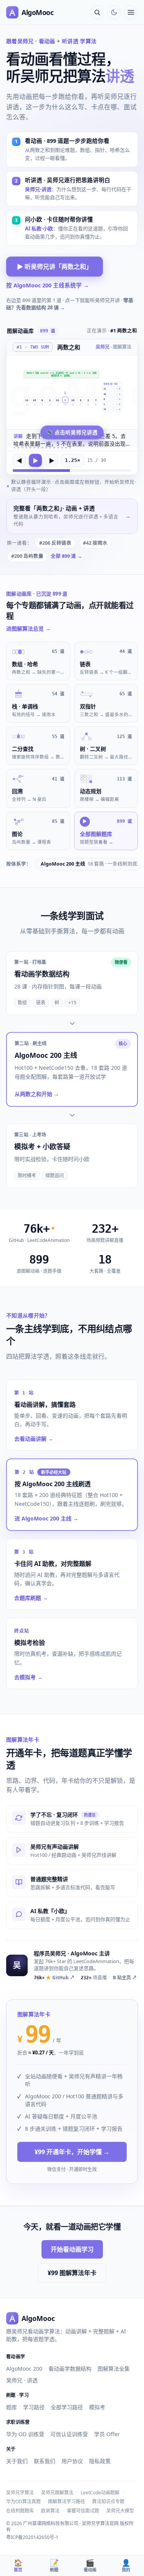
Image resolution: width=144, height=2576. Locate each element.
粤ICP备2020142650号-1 (32, 2537)
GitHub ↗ (54, 1978)
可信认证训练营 (69, 2434)
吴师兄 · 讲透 (22, 2380)
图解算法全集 (114, 2369)
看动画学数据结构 (70, 2369)
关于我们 (17, 2461)
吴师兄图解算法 (57, 2493)
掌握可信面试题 (83, 2511)
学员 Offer (107, 2434)
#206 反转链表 (55, 543)
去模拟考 (28, 1677)
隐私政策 (100, 2461)
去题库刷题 (31, 1598)
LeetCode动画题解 (100, 2493)
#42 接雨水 (95, 543)
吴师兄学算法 (20, 2493)
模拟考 (97, 2407)
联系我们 (45, 2461)
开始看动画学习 (72, 2249)
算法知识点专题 (108, 2501)
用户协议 (72, 2461)
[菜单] (131, 12)
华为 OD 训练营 (25, 2434)
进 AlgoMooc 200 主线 (46, 1518)
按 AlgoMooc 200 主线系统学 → (48, 285)
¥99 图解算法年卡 (72, 2273)
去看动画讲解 (34, 1439)
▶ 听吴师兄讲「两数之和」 (55, 267)
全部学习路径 (67, 2407)
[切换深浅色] (114, 12)
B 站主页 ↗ (125, 1978)
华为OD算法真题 (23, 2501)
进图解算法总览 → (28, 628)
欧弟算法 (50, 2511)
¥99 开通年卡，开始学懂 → (72, 2152)
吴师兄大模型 (120, 2511)
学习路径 (34, 2407)
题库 (12, 2407)
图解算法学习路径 (66, 2501)
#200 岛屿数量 (27, 556)
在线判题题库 (20, 2511)
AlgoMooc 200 (24, 2369)
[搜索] (97, 12)
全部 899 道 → (66, 556)
